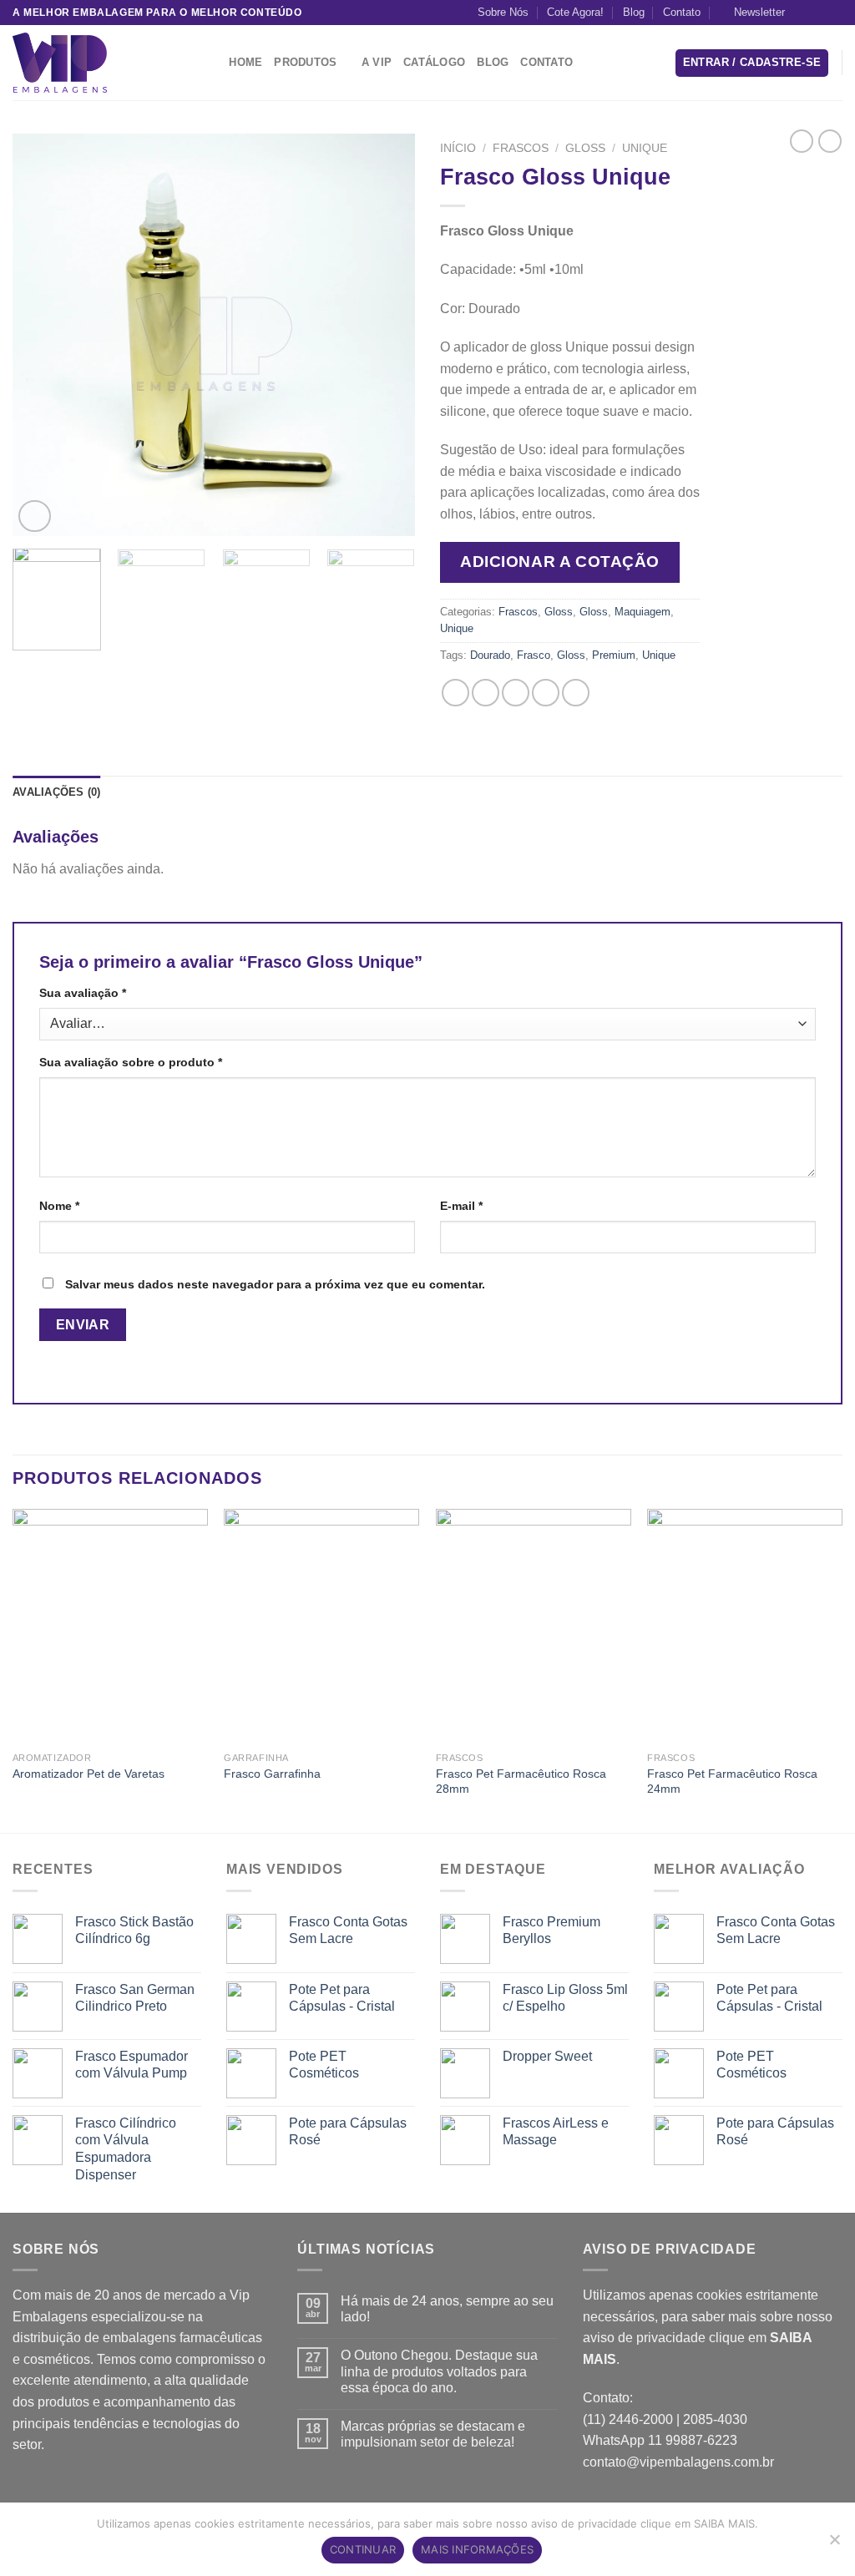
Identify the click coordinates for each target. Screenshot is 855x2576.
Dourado (490, 655)
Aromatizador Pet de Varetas (89, 1774)
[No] (834, 2544)
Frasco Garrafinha (272, 1774)
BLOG (493, 62)
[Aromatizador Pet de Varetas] (110, 1626)
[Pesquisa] (211, 63)
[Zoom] (35, 516)
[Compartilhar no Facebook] (455, 693)
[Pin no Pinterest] (546, 693)
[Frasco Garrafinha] (321, 1626)
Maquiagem (643, 612)
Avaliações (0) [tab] (57, 792)
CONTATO (546, 62)
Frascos (521, 148)
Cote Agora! (575, 12)
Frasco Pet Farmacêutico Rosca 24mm (732, 1781)
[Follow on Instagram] (818, 13)
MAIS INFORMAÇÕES (477, 2549)
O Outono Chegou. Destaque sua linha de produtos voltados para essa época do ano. (439, 2371)
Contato (682, 12)
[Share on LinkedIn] (576, 693)
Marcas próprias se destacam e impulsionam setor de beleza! (433, 2434)
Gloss (585, 148)
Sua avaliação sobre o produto (131, 1062)
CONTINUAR (363, 2549)
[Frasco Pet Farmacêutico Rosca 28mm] (534, 1626)
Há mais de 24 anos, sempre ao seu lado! (447, 2309)
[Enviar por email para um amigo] (516, 693)
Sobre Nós (503, 12)
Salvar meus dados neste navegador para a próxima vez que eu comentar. (275, 1284)
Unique (645, 148)
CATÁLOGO (434, 62)
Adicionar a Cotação (560, 562)
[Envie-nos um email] (834, 13)
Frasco (534, 655)
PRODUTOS (305, 62)
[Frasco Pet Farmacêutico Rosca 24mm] (745, 1626)
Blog (634, 12)
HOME (245, 62)
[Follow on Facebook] (802, 13)
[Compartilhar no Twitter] (486, 693)
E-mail (461, 1206)
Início (458, 148)
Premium (614, 655)
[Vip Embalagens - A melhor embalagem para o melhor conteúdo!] (96, 63)
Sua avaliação (83, 993)
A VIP (377, 62)
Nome (59, 1206)
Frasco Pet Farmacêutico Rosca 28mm (521, 1781)
